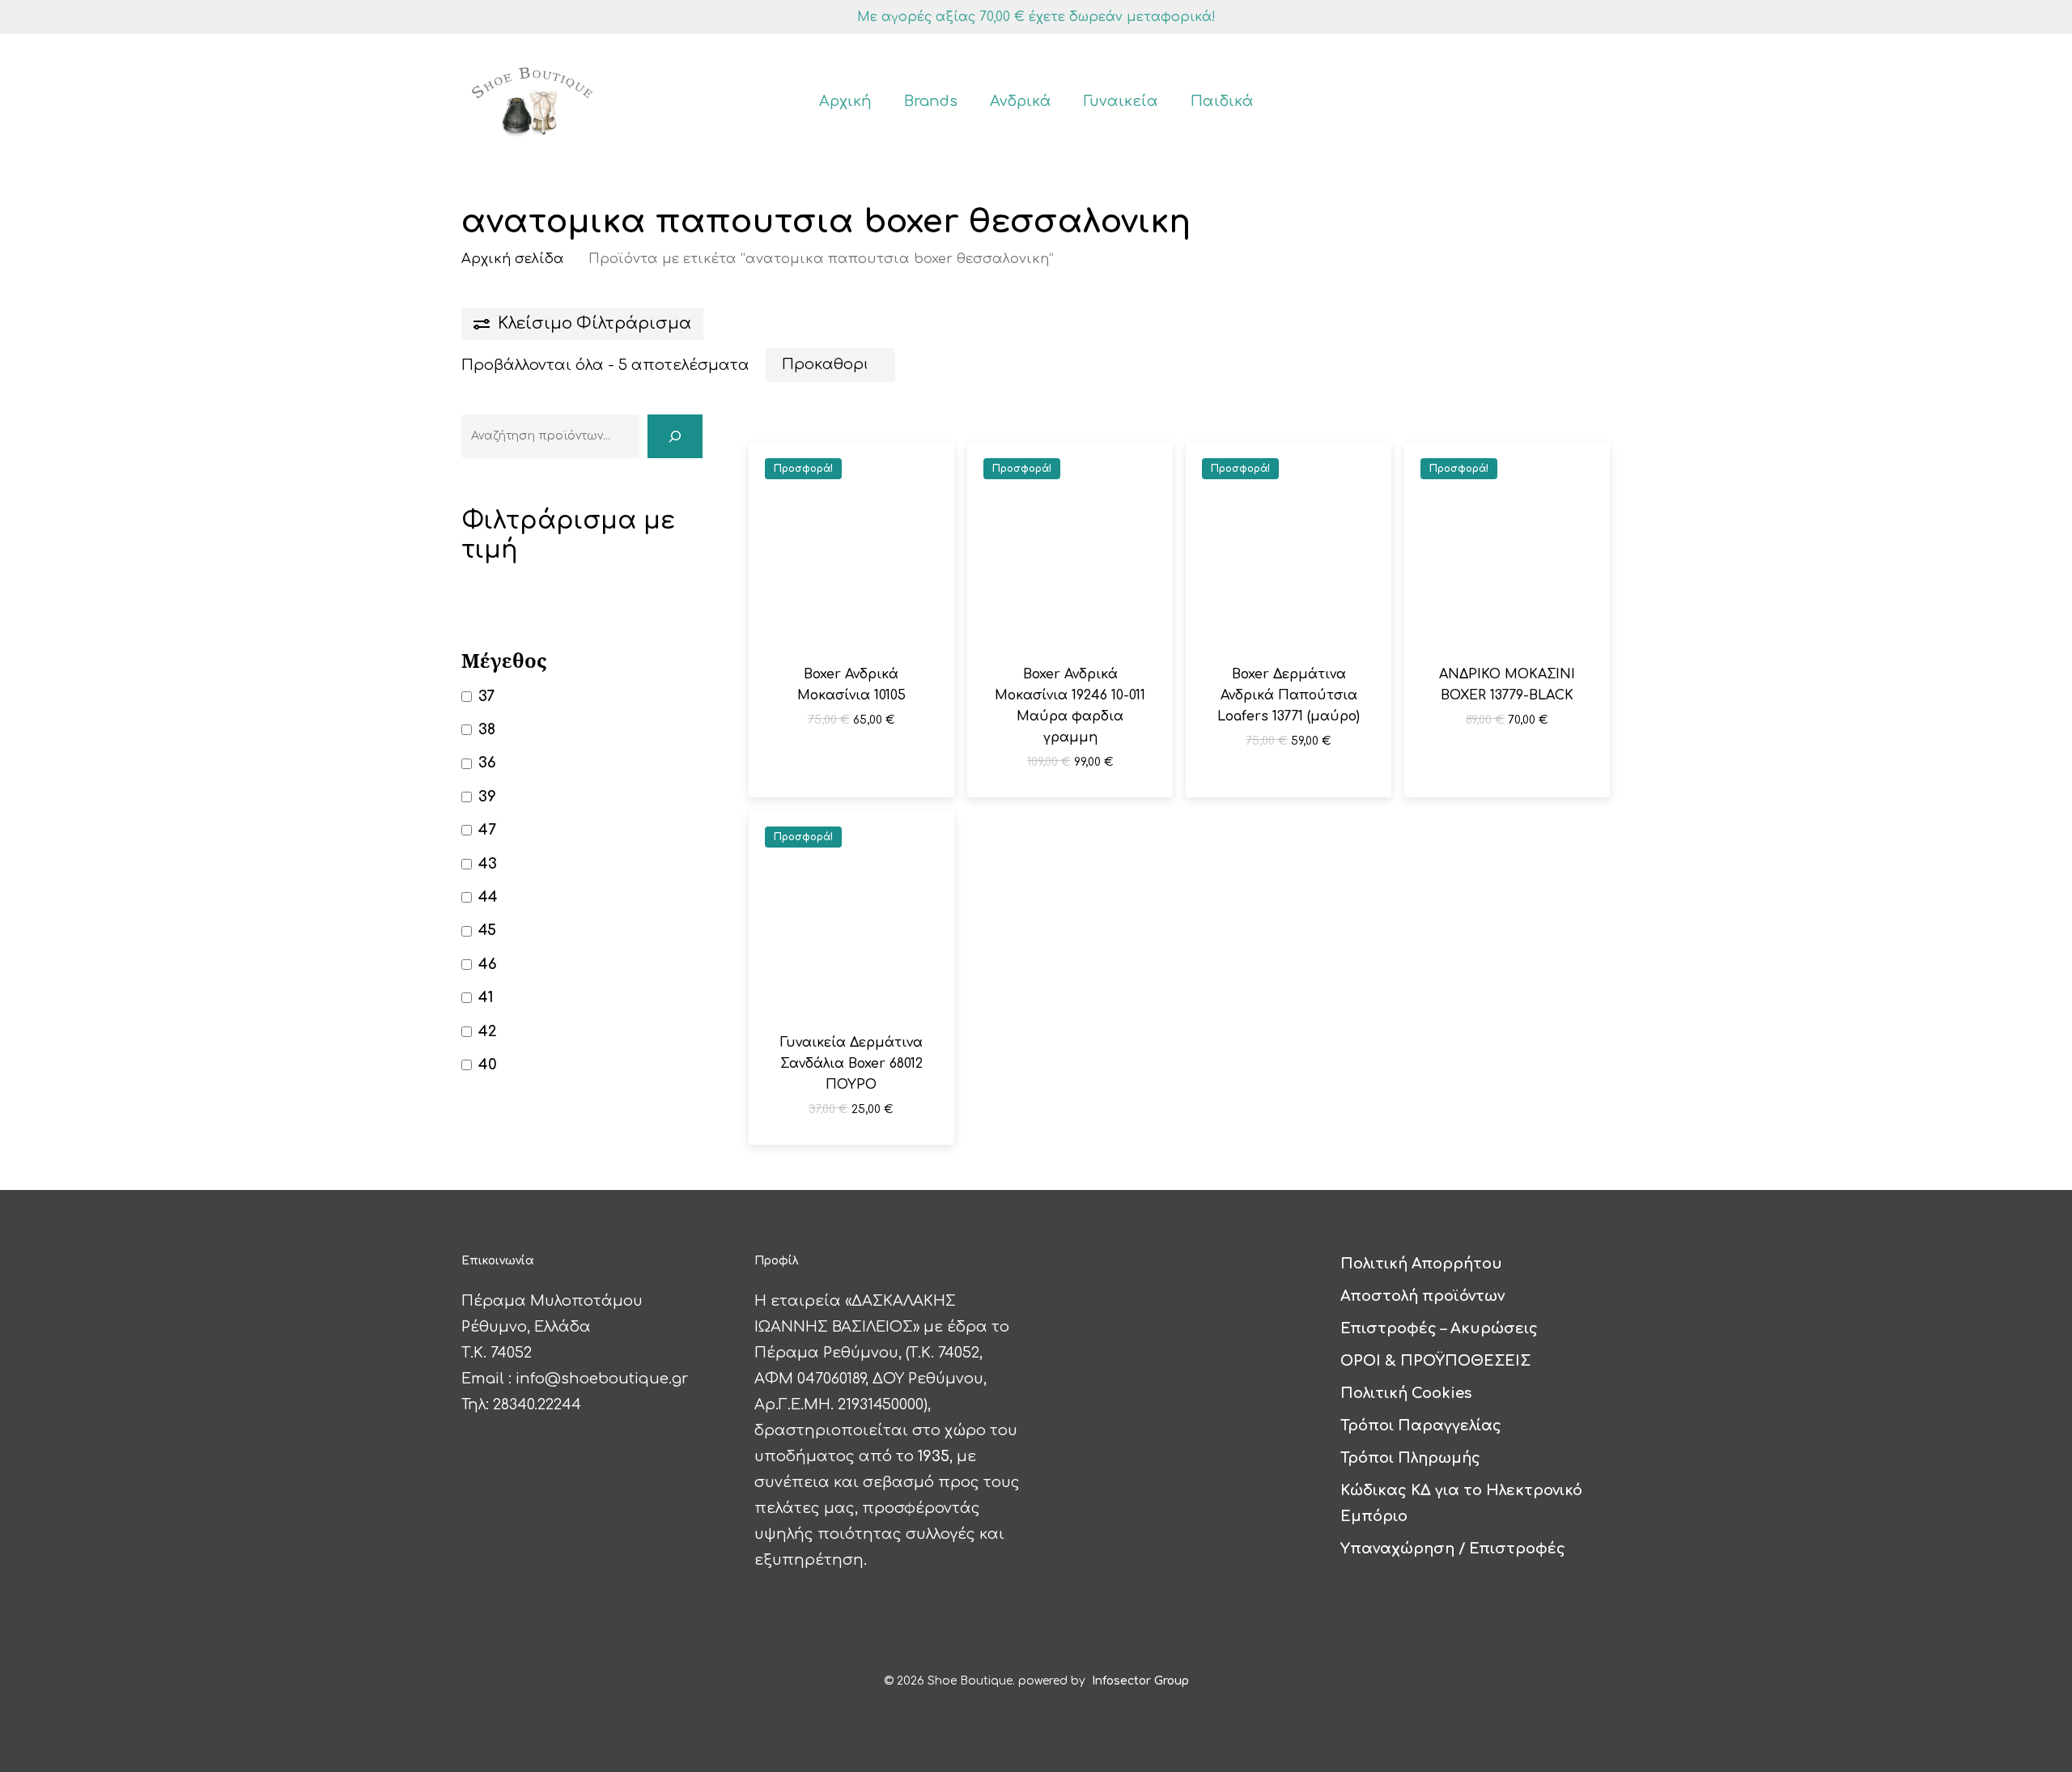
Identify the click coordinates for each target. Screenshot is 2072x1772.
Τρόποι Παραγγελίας (1421, 1426)
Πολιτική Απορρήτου (1421, 1264)
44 (488, 897)
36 (487, 763)
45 (487, 930)
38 (487, 729)
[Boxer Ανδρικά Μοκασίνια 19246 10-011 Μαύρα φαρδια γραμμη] (1070, 545)
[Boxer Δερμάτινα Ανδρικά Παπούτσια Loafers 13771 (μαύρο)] (1289, 545)
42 (488, 1031)
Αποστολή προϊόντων (1422, 1296)
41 (486, 997)
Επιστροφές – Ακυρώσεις (1439, 1328)
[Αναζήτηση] (675, 436)
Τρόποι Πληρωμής (1410, 1458)
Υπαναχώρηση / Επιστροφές (1453, 1549)
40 (488, 1064)
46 (488, 964)
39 (487, 797)
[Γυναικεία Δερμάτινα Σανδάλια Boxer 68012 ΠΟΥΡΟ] (851, 913)
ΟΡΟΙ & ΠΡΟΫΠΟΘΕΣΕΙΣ (1435, 1361)
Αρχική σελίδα (513, 259)
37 (486, 696)
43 (488, 864)
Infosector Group (1140, 1681)
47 (487, 830)
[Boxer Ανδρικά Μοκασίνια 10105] (851, 545)
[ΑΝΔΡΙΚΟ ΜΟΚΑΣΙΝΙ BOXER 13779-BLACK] (1507, 545)
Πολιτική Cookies (1406, 1393)
